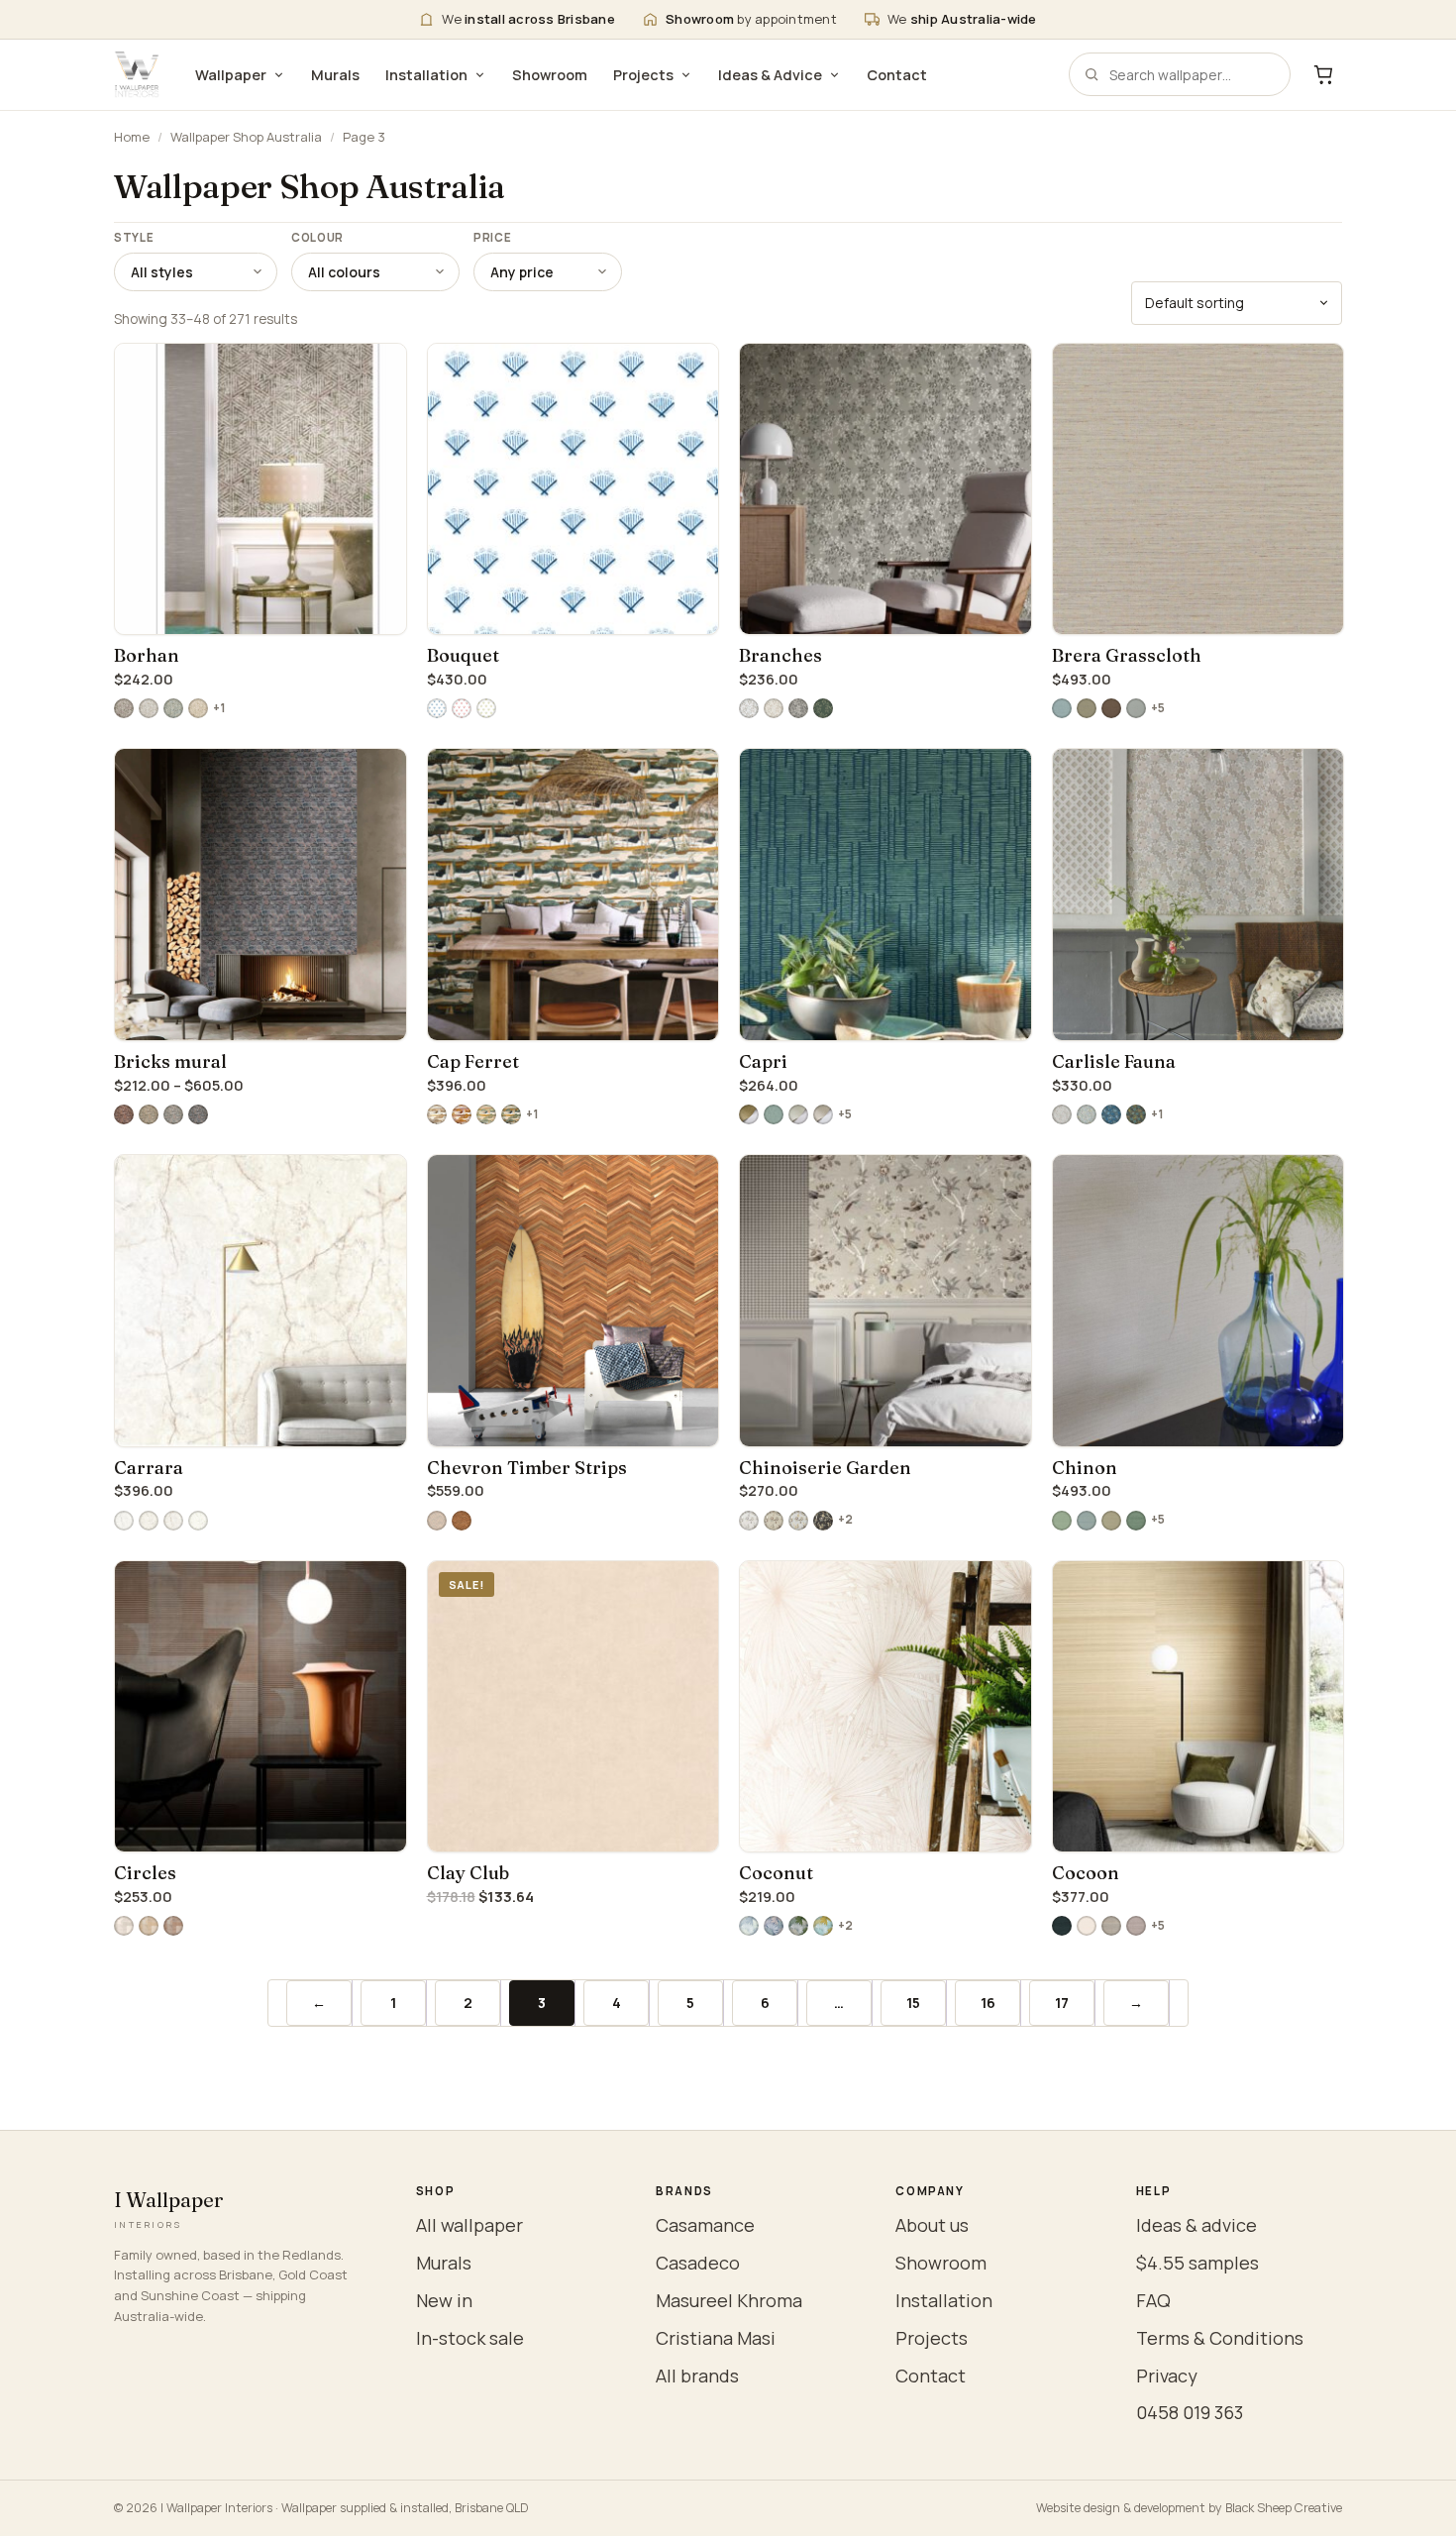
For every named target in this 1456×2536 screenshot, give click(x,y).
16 (988, 2003)
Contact (897, 75)
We (528, 19)
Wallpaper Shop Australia (246, 137)
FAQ (1153, 2300)
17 (1062, 2003)
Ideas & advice (1196, 2225)
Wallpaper (231, 75)
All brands (697, 2376)
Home (132, 137)
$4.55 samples (1197, 2263)
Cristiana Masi (716, 2338)
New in (444, 2300)
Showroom (550, 75)
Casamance (705, 2225)
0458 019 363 (1190, 2412)
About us (932, 2225)
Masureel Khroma (729, 2300)
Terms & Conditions (1220, 2338)
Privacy (1167, 2376)
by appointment (751, 19)
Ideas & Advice (770, 75)
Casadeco (698, 2263)
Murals (335, 75)
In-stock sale (470, 2338)
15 (913, 2003)
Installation (426, 75)
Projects (643, 75)
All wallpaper (469, 2225)
